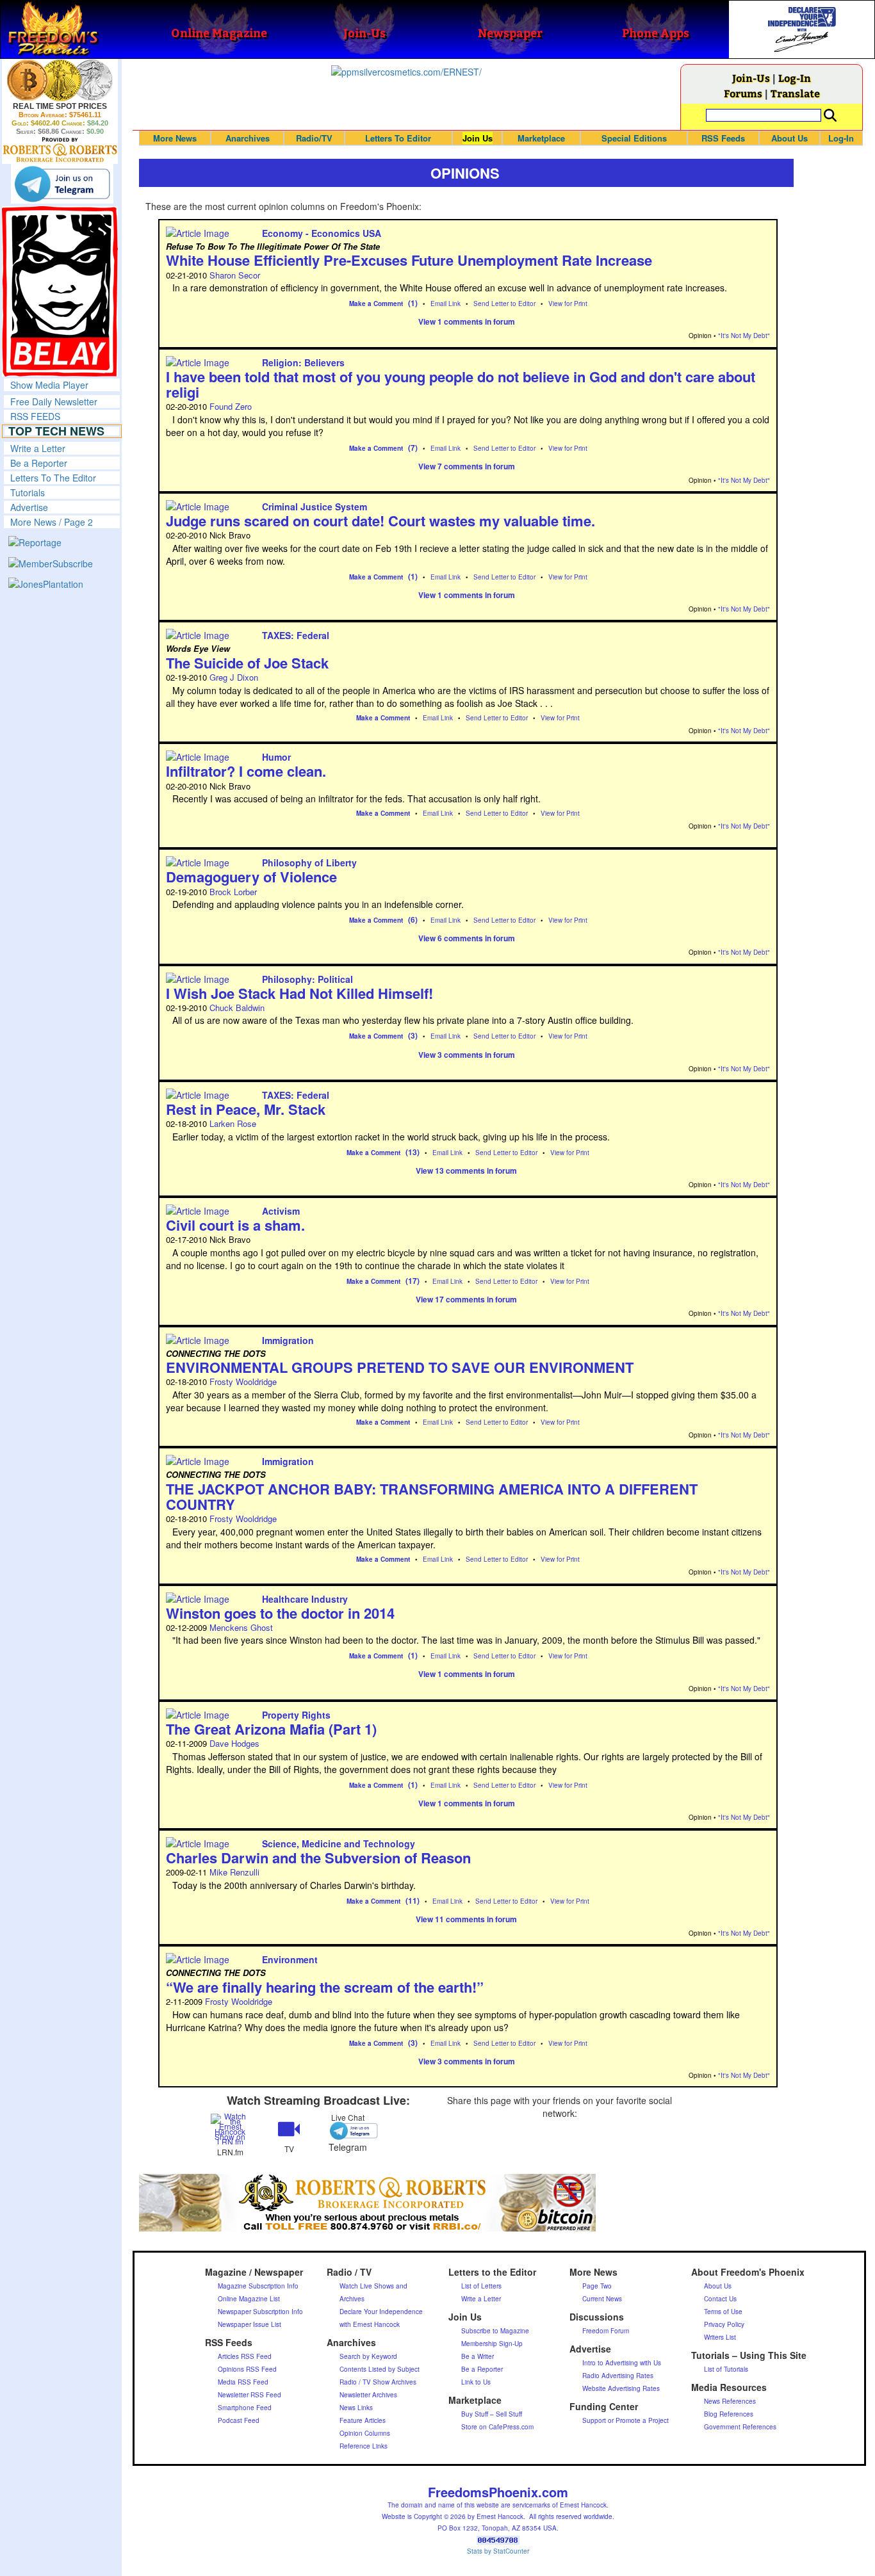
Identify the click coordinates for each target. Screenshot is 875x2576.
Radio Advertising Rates (618, 2376)
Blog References (729, 2414)
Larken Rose (233, 1123)
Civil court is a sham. (235, 1225)
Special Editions (634, 138)
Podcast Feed (239, 2420)
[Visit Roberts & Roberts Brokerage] (60, 80)
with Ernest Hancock (370, 2324)
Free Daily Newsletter (54, 401)
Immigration (288, 1340)
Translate (795, 93)
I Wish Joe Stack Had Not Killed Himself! (299, 993)
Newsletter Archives (368, 2395)
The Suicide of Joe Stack (247, 663)
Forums (743, 93)
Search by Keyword (368, 2356)
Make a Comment (376, 304)
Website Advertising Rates (621, 2388)
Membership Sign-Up (492, 2344)
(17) (413, 1281)
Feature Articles (363, 2420)
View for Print (568, 304)
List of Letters (481, 2286)
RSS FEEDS (35, 416)
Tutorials (28, 492)
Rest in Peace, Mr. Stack (246, 1109)
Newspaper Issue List (249, 2324)
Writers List (720, 2337)
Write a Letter (38, 448)
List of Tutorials (726, 2369)
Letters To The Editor (53, 478)
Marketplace (541, 138)
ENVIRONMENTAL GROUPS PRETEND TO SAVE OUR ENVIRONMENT (400, 1367)
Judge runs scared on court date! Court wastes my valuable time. (380, 521)
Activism (281, 1211)
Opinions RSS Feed (247, 2369)
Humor (276, 757)
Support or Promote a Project (626, 2420)
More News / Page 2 (52, 522)
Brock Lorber (233, 892)
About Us (789, 138)
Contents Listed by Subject (380, 2369)
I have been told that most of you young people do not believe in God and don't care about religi (461, 384)
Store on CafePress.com (497, 2427)
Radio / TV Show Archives (378, 2382)
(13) (413, 1152)
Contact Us (720, 2299)
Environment (290, 1959)
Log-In (795, 78)
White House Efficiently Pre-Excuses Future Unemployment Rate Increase (409, 260)
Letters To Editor (398, 138)
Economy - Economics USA (322, 233)
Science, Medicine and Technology (339, 1843)
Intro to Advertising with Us (622, 2363)
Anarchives (248, 138)
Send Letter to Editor (504, 304)
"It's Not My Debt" (744, 336)
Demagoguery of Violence (251, 877)
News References (730, 2401)
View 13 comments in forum (466, 1171)
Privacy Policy (724, 2324)
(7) (413, 448)
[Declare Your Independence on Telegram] (62, 184)
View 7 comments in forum (467, 466)
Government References (740, 2427)
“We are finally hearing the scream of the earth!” (325, 1987)
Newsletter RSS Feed (249, 2395)
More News (175, 138)
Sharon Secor (235, 275)
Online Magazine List (249, 2299)
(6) (413, 919)
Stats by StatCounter (498, 2551)
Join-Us (751, 78)
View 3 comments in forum (467, 1055)
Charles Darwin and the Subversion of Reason (318, 1858)
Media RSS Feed (243, 2382)
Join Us (478, 138)
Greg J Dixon (234, 677)
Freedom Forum (606, 2331)
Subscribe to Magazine (495, 2331)
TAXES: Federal (296, 635)
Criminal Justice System (315, 506)
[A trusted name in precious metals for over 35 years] (60, 150)
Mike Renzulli (234, 1872)
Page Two (597, 2286)
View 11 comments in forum (466, 1919)
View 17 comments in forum (466, 1299)
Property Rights (296, 1715)
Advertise (29, 507)
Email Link (446, 304)
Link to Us (476, 2382)
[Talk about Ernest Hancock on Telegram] (348, 2131)
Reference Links (364, 2446)
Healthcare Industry (305, 1599)
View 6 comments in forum (467, 938)
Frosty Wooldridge (243, 1381)
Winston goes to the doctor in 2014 (280, 1613)
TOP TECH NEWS (56, 431)
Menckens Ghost (241, 1627)
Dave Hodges (234, 1743)
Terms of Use (723, 2312)
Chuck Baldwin (237, 1008)
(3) (413, 1035)
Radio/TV (314, 138)
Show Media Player (49, 385)
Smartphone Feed (245, 2408)
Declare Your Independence (381, 2312)
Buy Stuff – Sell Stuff (492, 2414)
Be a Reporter (39, 463)
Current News (602, 2299)
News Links (356, 2408)
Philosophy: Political (307, 979)
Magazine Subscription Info (258, 2286)
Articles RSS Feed (245, 2356)
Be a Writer (478, 2356)
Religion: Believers (303, 362)
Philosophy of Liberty (309, 863)
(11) (413, 1900)
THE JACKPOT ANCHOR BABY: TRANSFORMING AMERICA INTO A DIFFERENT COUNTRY (432, 1496)
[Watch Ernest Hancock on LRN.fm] (231, 2128)
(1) (413, 303)
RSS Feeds (723, 138)
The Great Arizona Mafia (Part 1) (271, 1729)
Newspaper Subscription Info (260, 2312)
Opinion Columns (365, 2433)
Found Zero (231, 406)
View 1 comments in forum (467, 321)
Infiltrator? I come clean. (246, 771)
